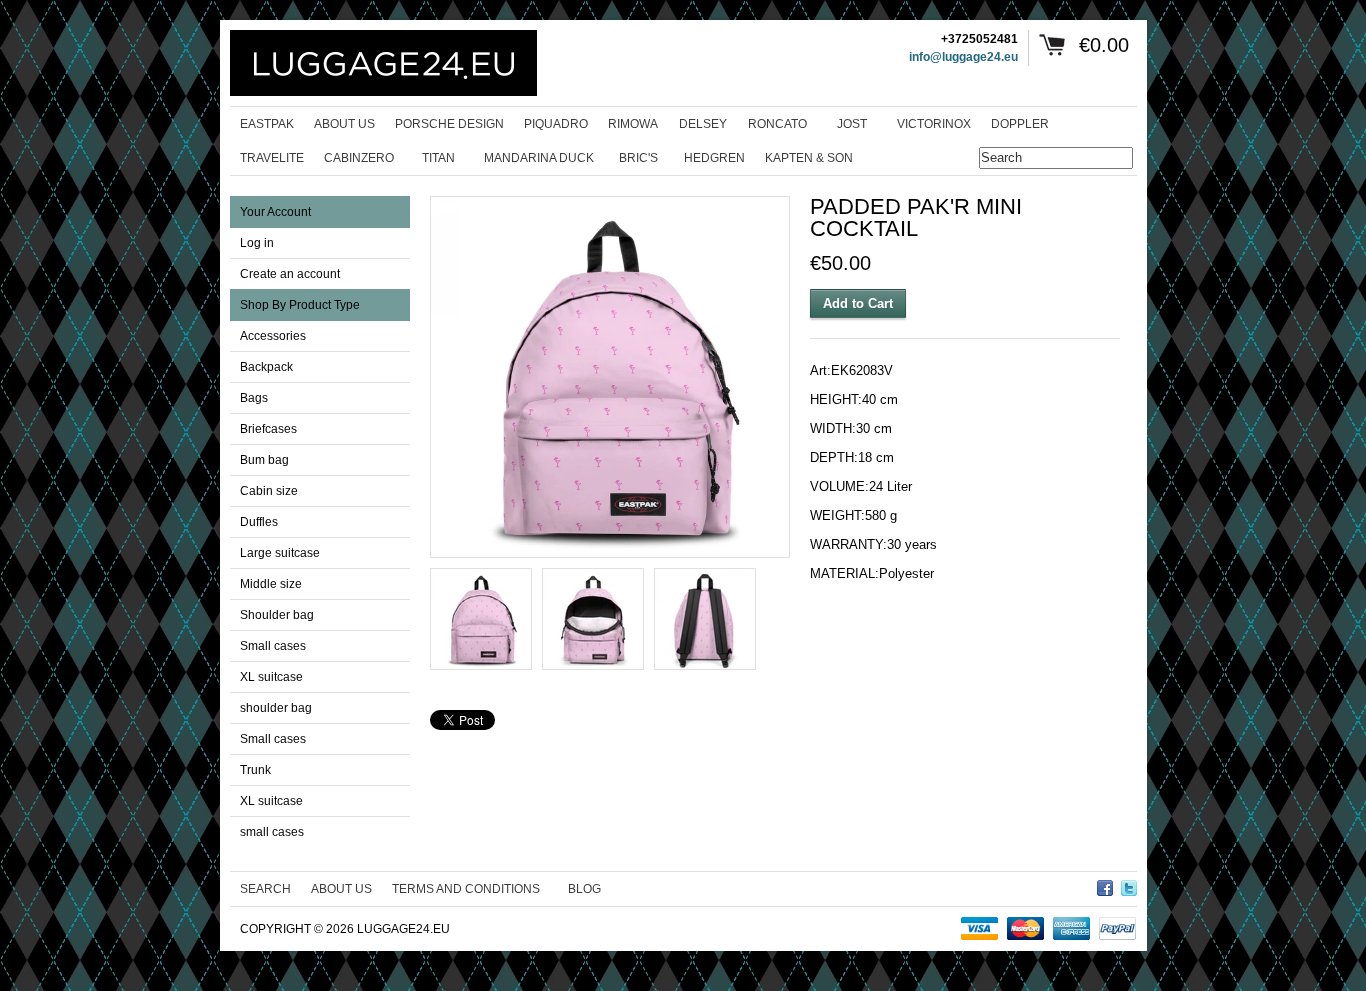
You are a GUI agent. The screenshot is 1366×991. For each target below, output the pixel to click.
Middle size (271, 584)
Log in (257, 243)
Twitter (1129, 885)
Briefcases (268, 429)
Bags (254, 398)
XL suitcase (271, 677)
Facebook (1105, 885)
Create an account (290, 274)
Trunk (255, 770)
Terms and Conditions (466, 889)
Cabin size (269, 491)
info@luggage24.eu (963, 57)
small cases (272, 832)
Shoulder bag (277, 615)
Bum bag (264, 460)
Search (265, 889)
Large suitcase (280, 553)
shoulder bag (276, 708)
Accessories (273, 336)
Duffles (259, 522)
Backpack (266, 367)
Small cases (273, 646)
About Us (341, 889)
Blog (584, 889)
